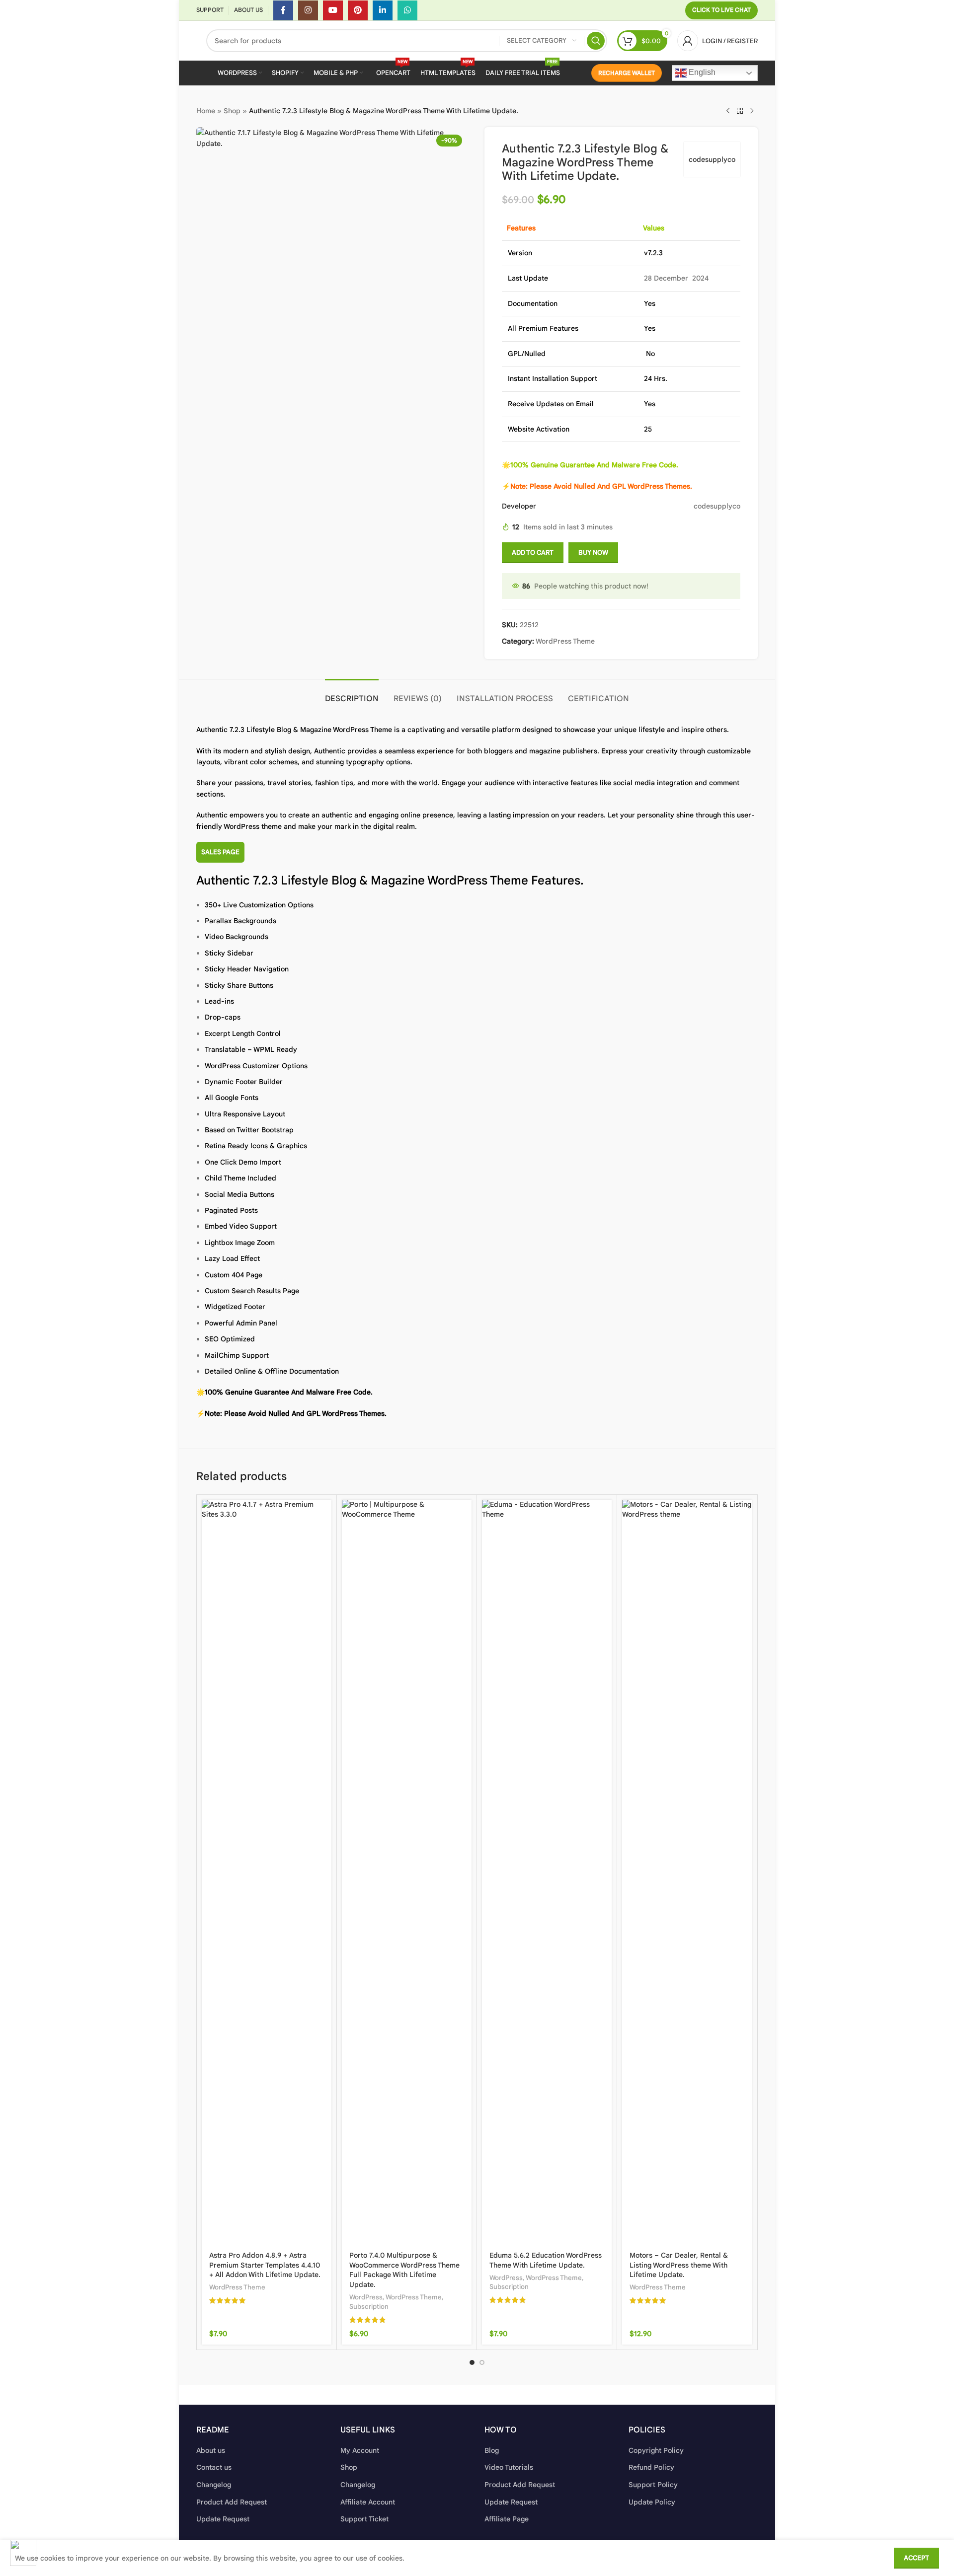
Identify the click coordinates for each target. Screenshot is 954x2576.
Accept (916, 2558)
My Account (360, 2450)
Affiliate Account (368, 2502)
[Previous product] (728, 111)
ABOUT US (248, 10)
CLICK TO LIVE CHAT (721, 10)
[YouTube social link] (333, 10)
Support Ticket (364, 2519)
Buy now (593, 552)
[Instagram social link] (308, 10)
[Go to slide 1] (472, 2362)
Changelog (214, 2485)
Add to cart (533, 552)
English (701, 72)
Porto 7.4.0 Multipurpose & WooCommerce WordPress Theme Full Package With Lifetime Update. (404, 2270)
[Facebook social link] (283, 10)
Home (206, 111)
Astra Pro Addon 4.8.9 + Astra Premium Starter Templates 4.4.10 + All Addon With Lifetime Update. (265, 2265)
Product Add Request (232, 2502)
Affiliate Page (507, 2519)
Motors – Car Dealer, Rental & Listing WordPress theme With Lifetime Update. (679, 2265)
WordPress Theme (565, 641)
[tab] (352, 694)
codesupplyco (712, 159)
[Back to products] (740, 111)
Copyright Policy (656, 2450)
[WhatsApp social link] (407, 10)
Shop (232, 111)
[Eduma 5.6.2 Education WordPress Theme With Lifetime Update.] (547, 1872)
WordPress (366, 2297)
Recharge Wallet (627, 73)
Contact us (214, 2467)
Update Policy (652, 2502)
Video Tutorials (509, 2467)
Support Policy (653, 2485)
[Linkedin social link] (383, 10)
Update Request (223, 2519)
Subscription (369, 2307)
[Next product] (752, 111)
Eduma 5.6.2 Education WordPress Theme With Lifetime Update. (546, 2260)
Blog (492, 2450)
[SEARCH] (596, 41)
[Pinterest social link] (358, 10)
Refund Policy (651, 2467)
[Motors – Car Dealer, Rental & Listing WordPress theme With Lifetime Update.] (687, 1872)
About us (211, 2450)
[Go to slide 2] (482, 2362)
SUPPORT (210, 10)
